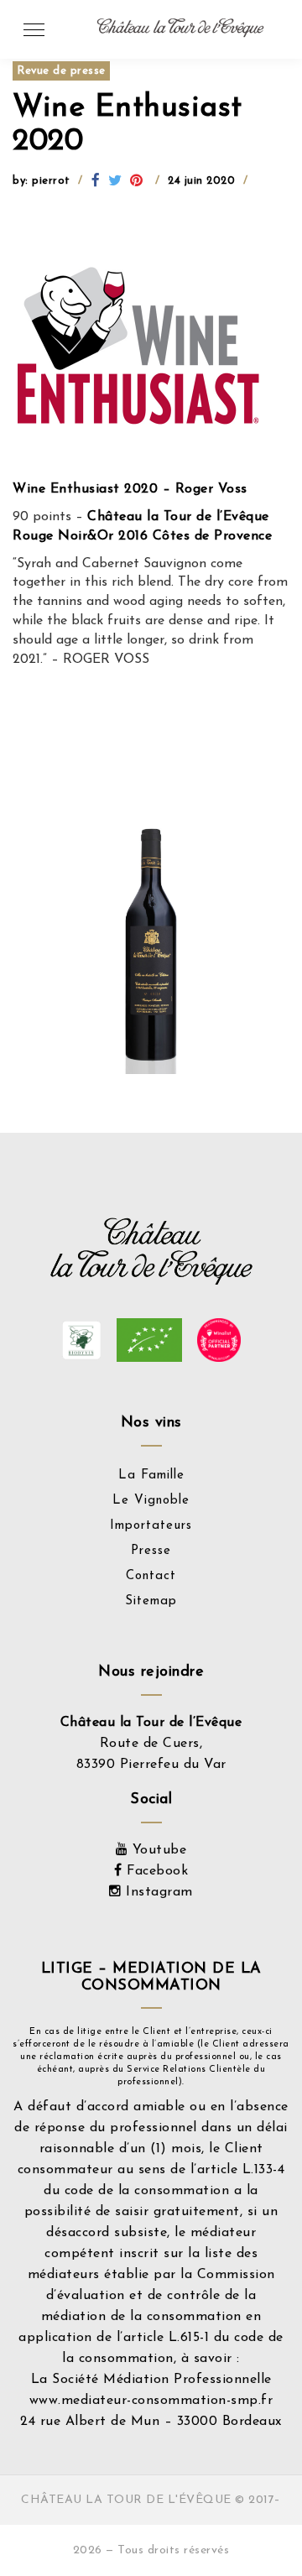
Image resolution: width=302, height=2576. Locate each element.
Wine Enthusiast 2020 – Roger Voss (132, 489)
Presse (151, 1551)
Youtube (157, 1850)
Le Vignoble (151, 1501)
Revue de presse (61, 71)
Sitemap (151, 1601)
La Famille (151, 1476)
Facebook (155, 1871)
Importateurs (151, 1526)
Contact (151, 1576)
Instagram (157, 1892)
